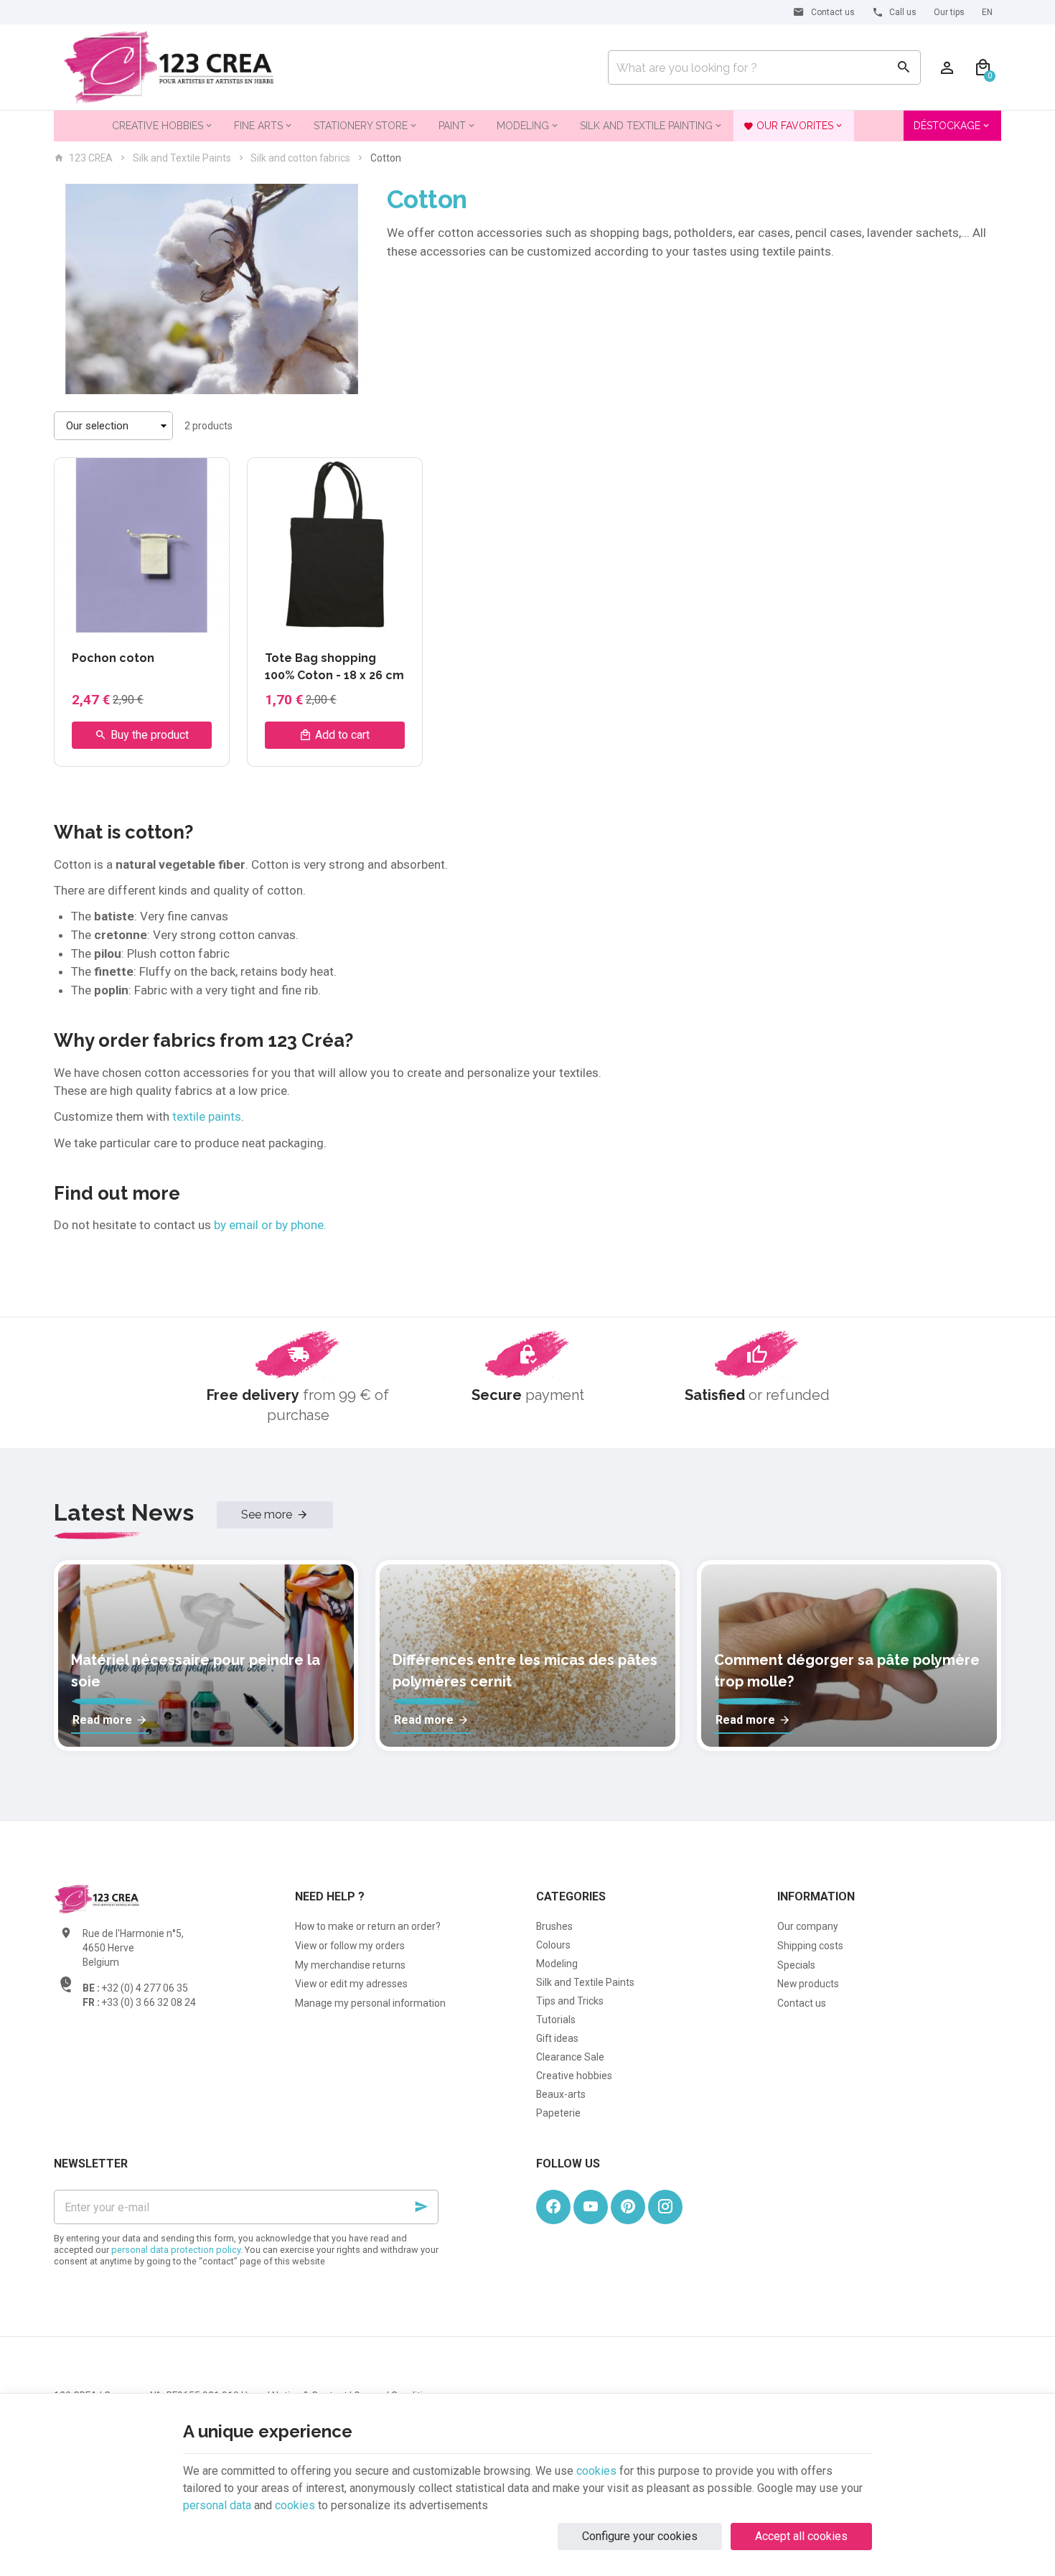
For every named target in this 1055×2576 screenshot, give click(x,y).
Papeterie (558, 2113)
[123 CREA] (169, 67)
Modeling (557, 1964)
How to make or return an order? (368, 1926)
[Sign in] (947, 67)
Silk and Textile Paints (182, 158)
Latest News (124, 1512)
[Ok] (421, 2207)
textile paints (207, 1116)
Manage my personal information (370, 2003)
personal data (217, 2505)
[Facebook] (553, 2207)
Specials (796, 1965)
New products (808, 1984)
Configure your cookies (640, 2536)
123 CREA (91, 158)
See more (267, 1515)
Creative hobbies (574, 2076)
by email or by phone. (269, 1225)
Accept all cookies (801, 2536)
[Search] (904, 67)
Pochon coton (113, 658)
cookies (596, 2471)
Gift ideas (557, 2038)
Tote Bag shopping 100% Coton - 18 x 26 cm (334, 667)
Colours (553, 1945)
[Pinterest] (628, 2207)
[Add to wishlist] (210, 477)
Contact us (802, 2003)
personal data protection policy (176, 2250)
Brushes (554, 1926)
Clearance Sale (570, 2057)
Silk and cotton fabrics (300, 158)
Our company (808, 1926)
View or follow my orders (350, 1946)
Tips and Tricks (570, 2001)
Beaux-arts (561, 2094)
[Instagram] (665, 2207)
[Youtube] (591, 2207)
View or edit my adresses (351, 1984)
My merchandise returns (350, 1965)
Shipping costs (810, 1946)
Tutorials (556, 2020)
